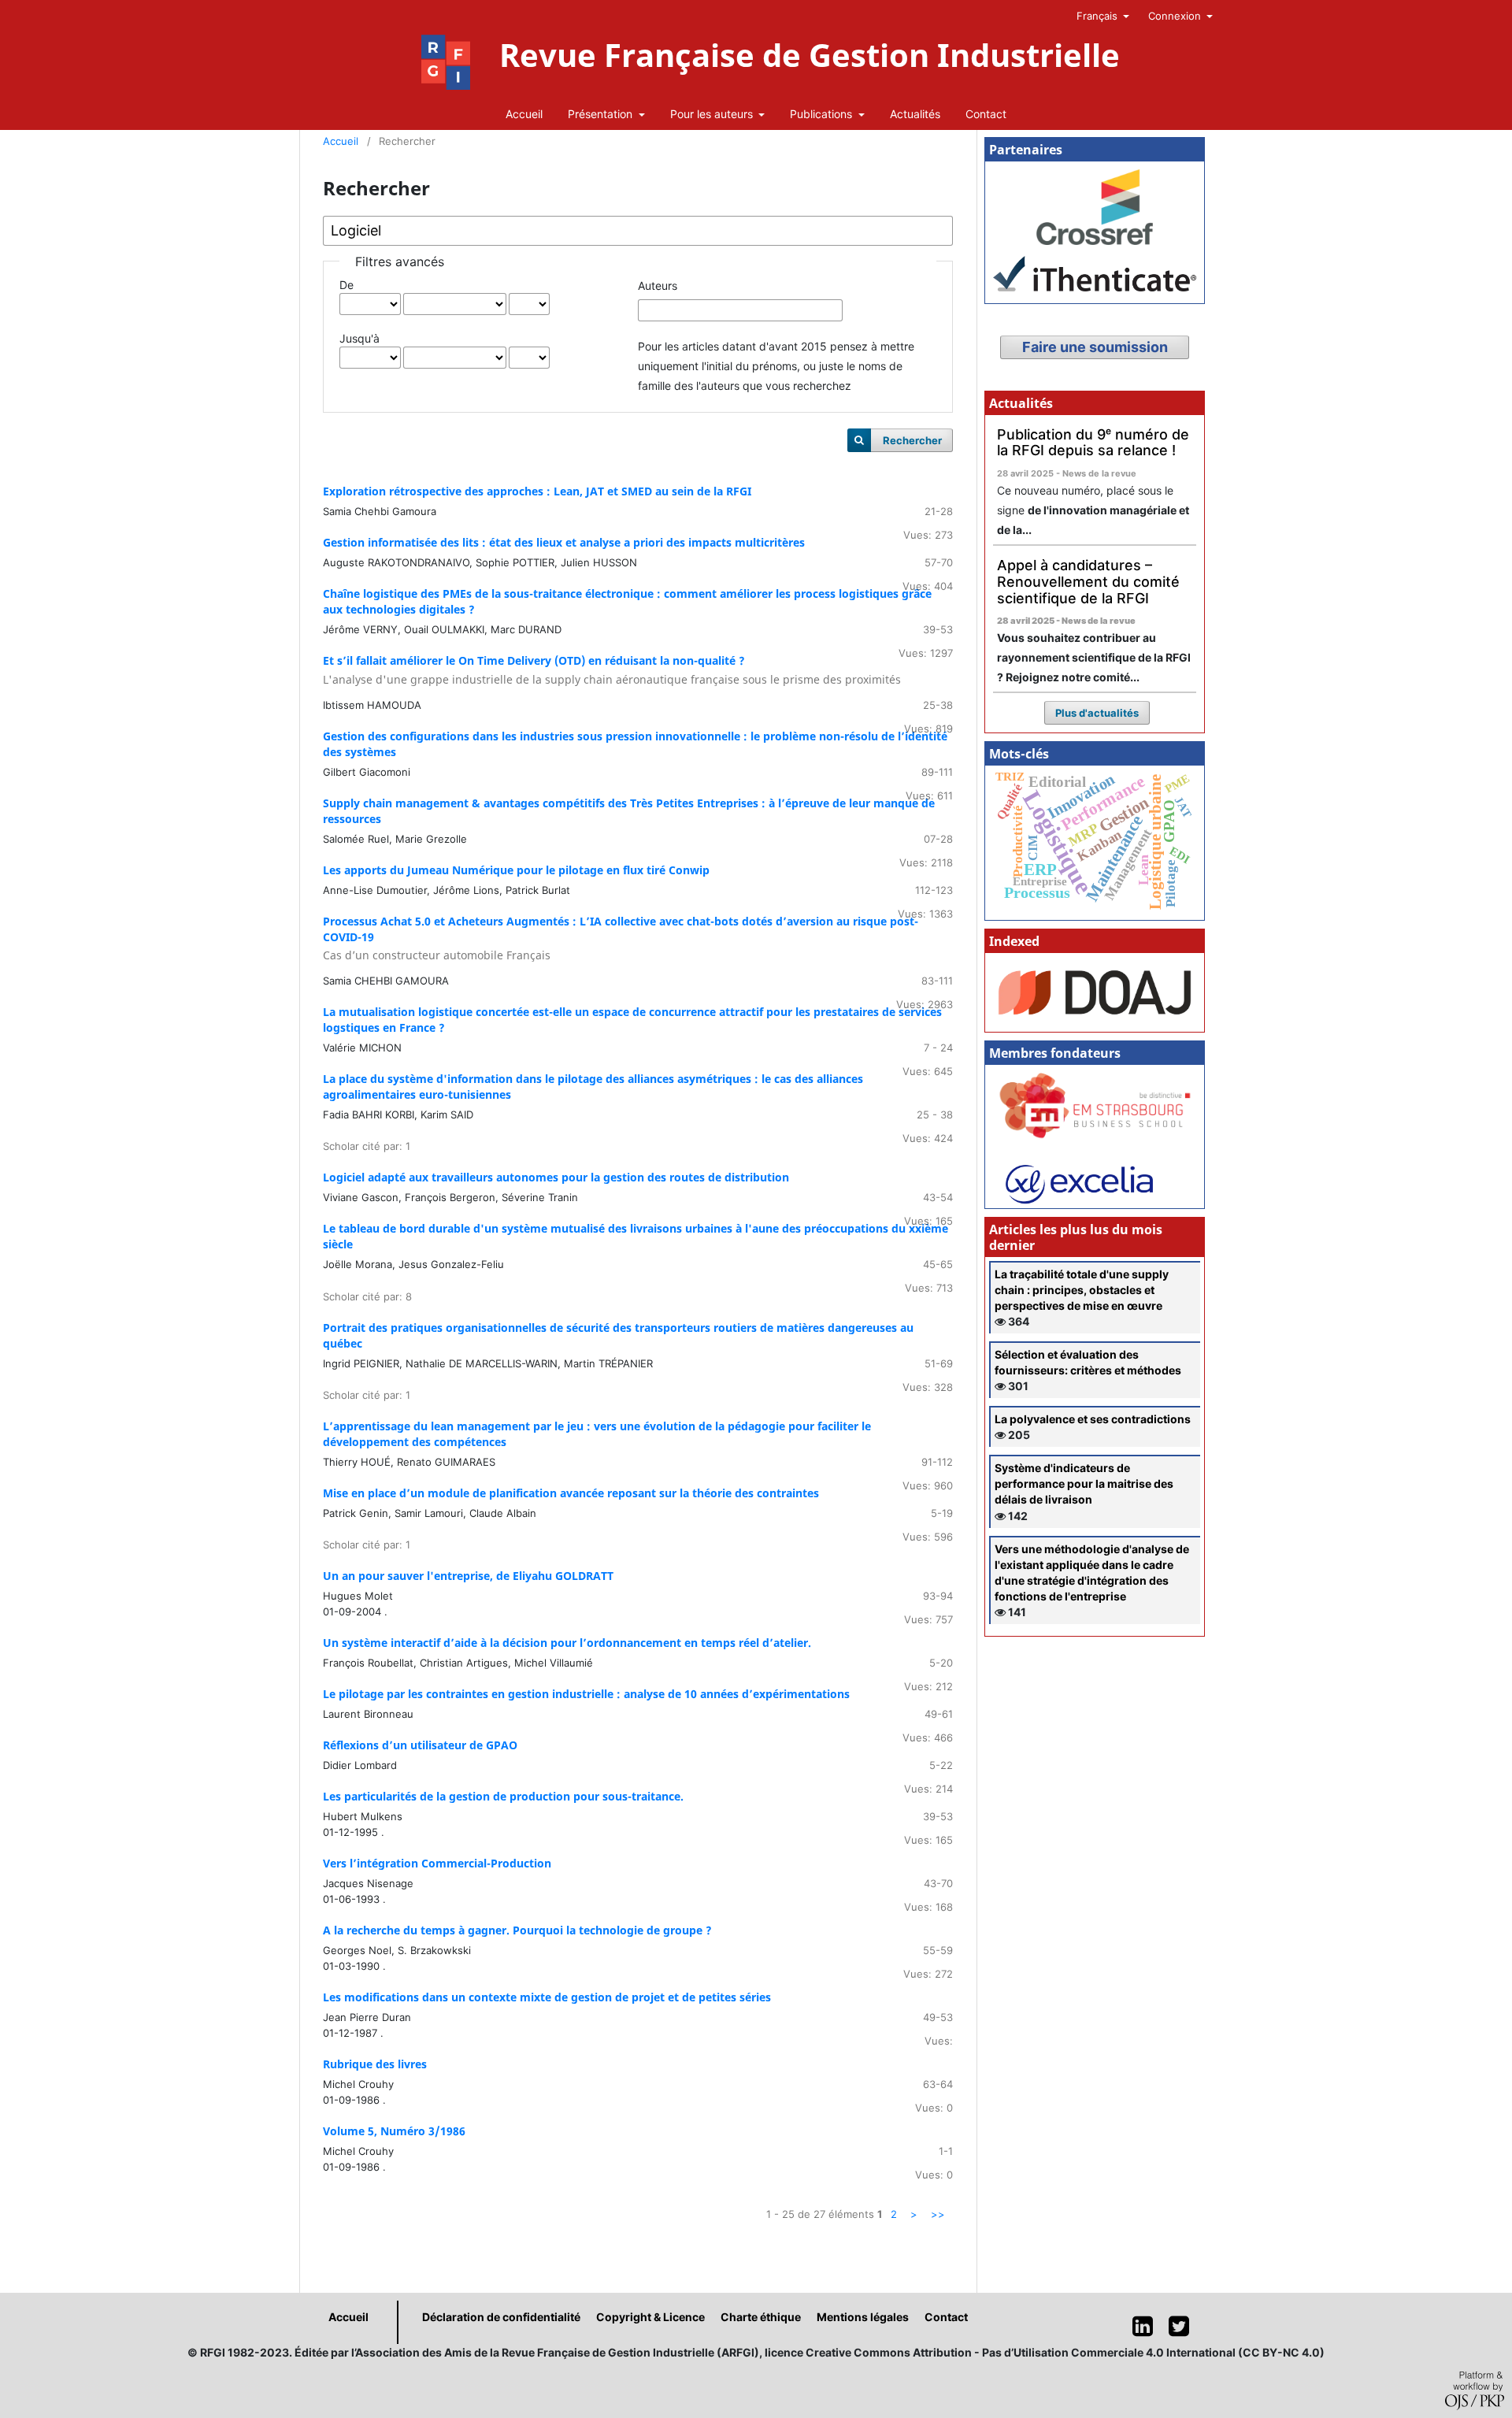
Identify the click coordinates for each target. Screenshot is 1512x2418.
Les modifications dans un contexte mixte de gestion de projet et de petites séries (547, 1997)
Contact (986, 114)
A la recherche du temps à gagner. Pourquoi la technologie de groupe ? (517, 1930)
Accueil (524, 114)
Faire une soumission (1095, 347)
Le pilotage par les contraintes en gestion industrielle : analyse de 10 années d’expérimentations (586, 1694)
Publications (823, 114)
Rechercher (912, 440)
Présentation (602, 114)
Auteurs (658, 286)
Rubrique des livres (375, 2064)
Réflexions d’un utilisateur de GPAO (420, 1745)
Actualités (915, 114)
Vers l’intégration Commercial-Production (437, 1863)
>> (938, 2214)
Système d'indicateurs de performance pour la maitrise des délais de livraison (1084, 1483)
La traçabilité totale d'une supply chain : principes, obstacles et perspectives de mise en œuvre (1082, 1290)
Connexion (1176, 16)
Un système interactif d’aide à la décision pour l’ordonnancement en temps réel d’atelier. (567, 1643)
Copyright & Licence (650, 2317)
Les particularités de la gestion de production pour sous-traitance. (503, 1796)
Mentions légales (863, 2317)
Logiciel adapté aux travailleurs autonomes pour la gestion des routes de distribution (556, 1177)
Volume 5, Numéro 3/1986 (394, 2131)
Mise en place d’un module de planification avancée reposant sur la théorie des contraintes (571, 1493)
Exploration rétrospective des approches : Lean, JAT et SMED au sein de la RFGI (537, 491)
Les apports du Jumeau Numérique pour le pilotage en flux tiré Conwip (516, 870)
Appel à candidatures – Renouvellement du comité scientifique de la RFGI (1088, 581)
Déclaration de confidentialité (501, 2317)
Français (1099, 16)
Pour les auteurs (713, 114)
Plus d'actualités (1097, 713)
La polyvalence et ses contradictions (1093, 1419)
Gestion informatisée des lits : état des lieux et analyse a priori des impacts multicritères (564, 542)
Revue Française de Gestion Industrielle (810, 55)
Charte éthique (761, 2317)
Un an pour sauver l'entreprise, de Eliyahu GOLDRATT (468, 1576)
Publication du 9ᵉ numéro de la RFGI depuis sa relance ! (1093, 443)
